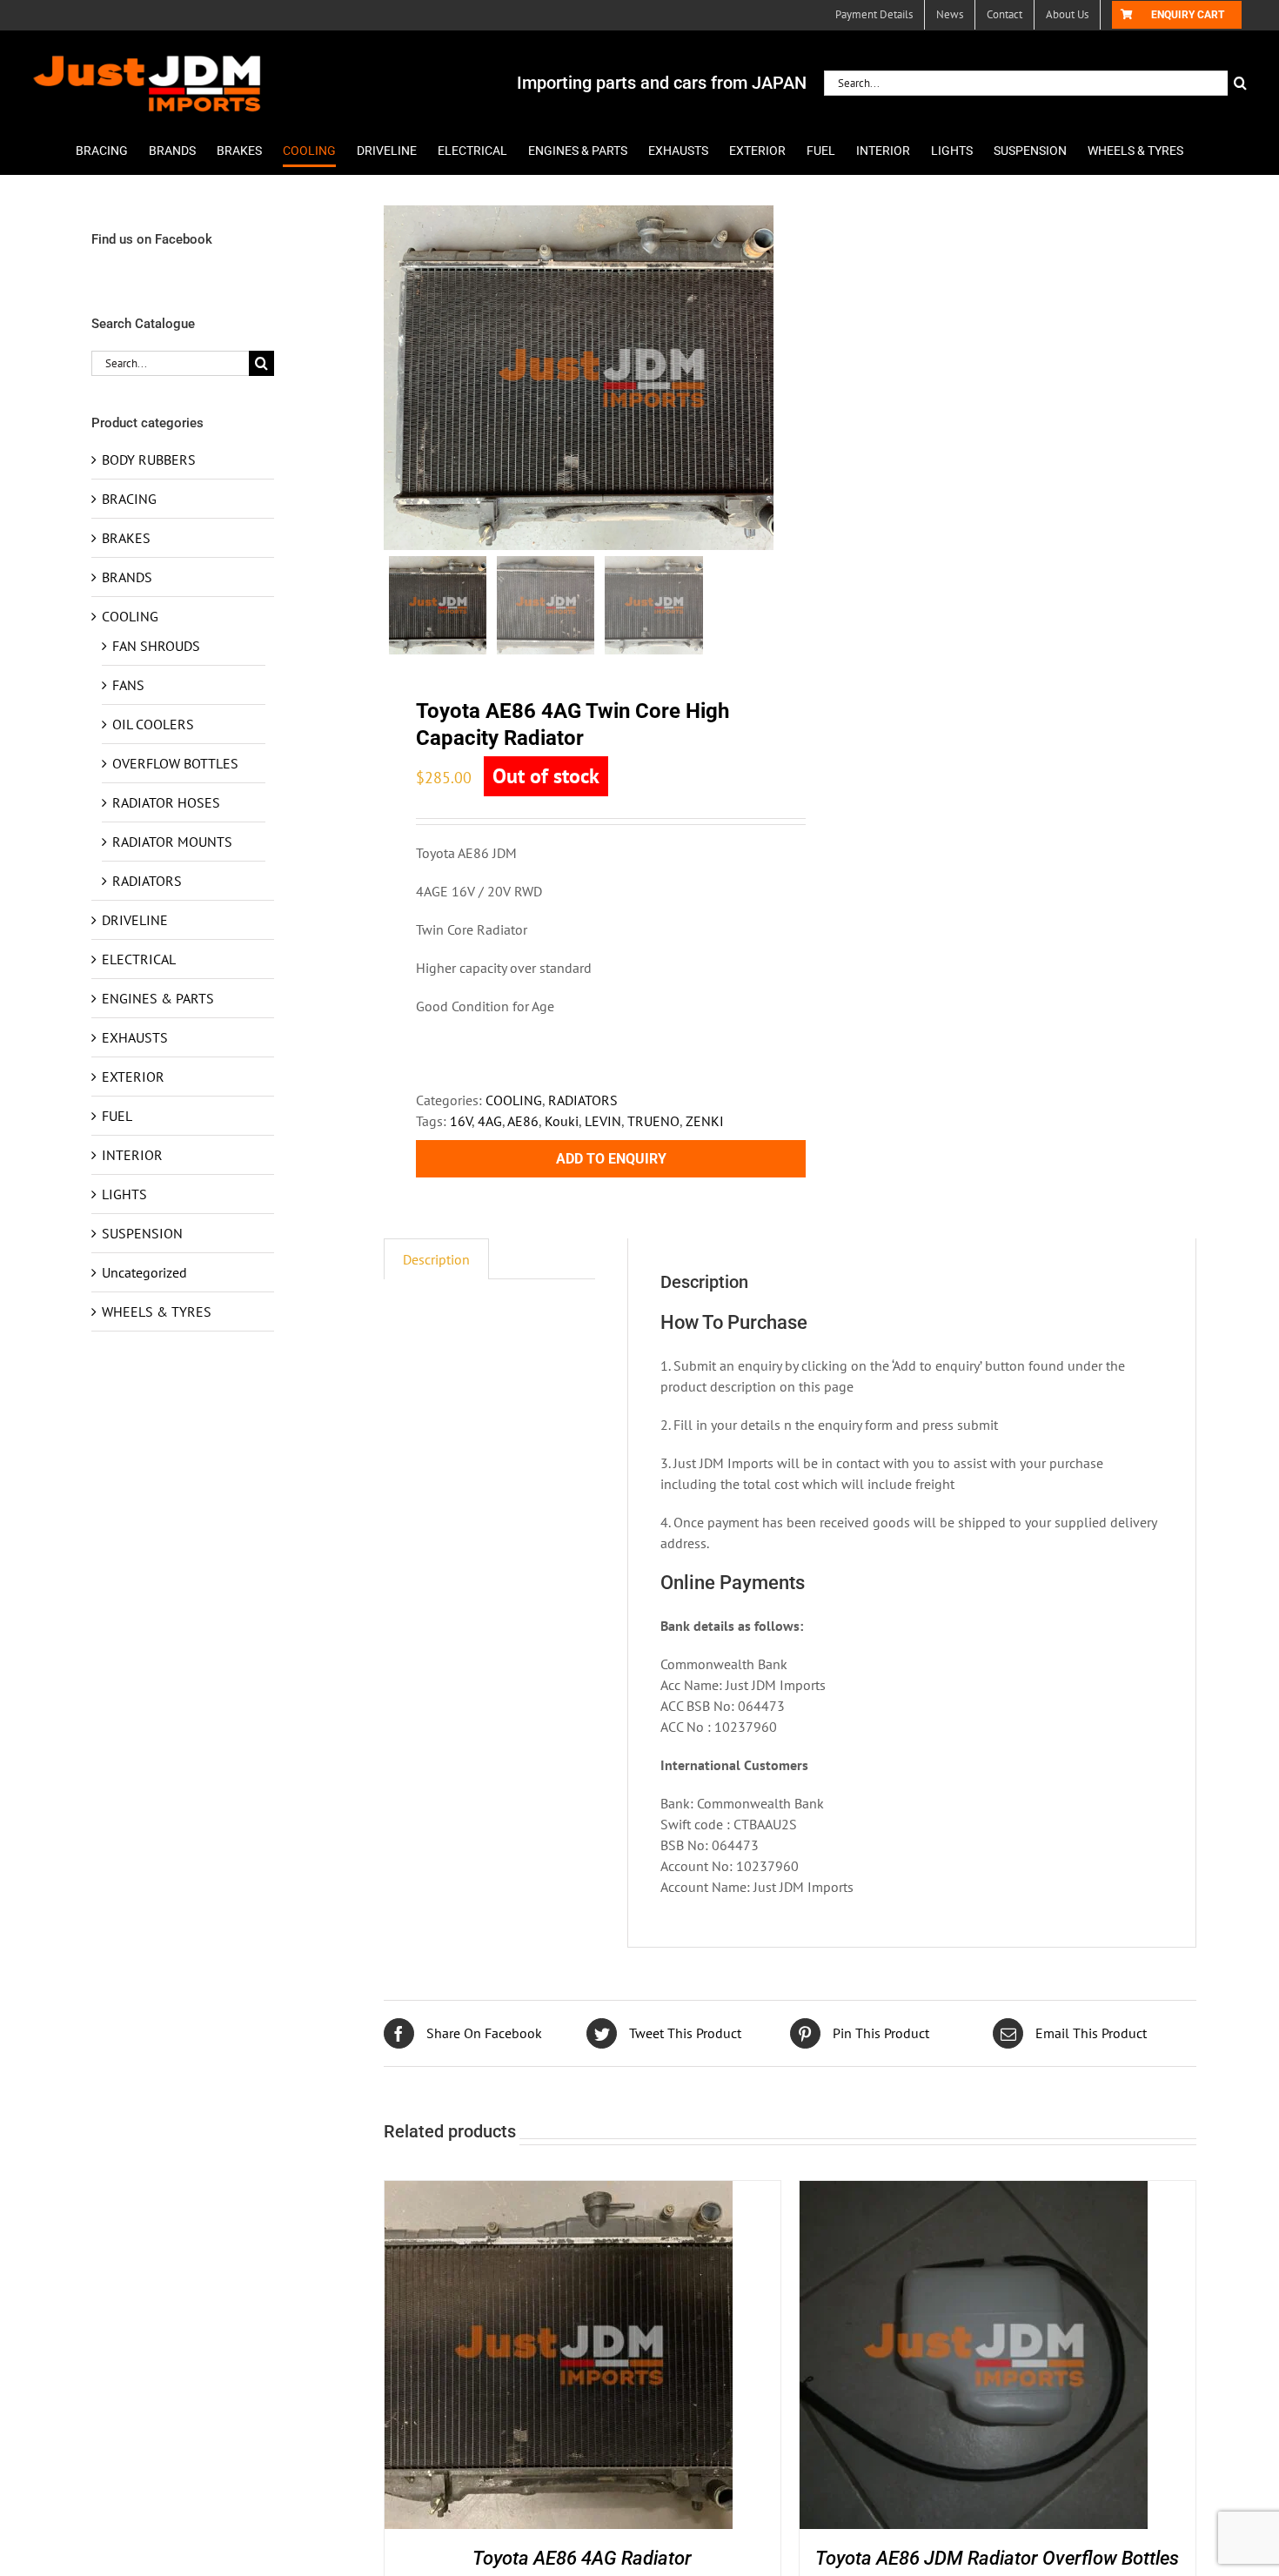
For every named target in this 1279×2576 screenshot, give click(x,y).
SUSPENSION (142, 1233)
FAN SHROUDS (156, 646)
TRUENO (653, 1121)
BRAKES (126, 538)
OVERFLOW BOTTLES (175, 763)
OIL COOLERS (153, 724)
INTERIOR (132, 1155)
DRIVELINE (135, 920)
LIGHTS (124, 1194)
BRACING (129, 499)
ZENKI (705, 1121)
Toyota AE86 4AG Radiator (582, 2558)
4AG (490, 1121)
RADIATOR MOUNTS (172, 842)
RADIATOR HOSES (166, 802)
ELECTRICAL (139, 959)
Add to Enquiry (611, 1159)
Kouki (562, 1121)
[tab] (436, 1259)
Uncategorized (144, 1272)
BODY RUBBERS (149, 460)
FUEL (117, 1116)
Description (436, 1259)
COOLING (514, 1100)
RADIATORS (583, 1100)
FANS (128, 685)
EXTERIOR (133, 1077)
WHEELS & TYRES (157, 1311)
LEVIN (603, 1121)
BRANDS (127, 577)
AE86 (523, 1121)
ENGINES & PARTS (158, 998)
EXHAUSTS (135, 1037)
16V (461, 1121)
